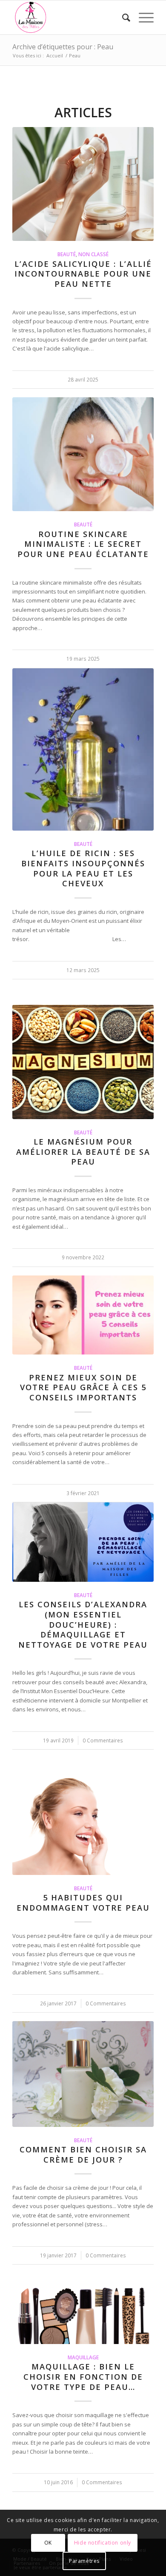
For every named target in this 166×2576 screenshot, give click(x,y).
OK (48, 2543)
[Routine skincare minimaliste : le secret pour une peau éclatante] (83, 454)
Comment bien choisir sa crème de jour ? (83, 2155)
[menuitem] (122, 17)
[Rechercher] (122, 17)
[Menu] (142, 17)
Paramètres (84, 2561)
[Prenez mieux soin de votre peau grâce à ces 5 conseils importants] (83, 1315)
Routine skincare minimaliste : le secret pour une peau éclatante (83, 544)
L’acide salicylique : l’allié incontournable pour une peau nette (83, 274)
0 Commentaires (103, 1740)
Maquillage (83, 2357)
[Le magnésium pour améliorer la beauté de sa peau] (83, 1062)
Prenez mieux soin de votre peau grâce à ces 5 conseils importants (83, 1387)
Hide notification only (103, 2543)
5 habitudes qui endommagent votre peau (83, 1903)
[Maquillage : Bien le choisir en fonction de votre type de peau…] (83, 2304)
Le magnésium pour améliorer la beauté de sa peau (83, 1152)
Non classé (93, 254)
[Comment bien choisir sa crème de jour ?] (83, 2074)
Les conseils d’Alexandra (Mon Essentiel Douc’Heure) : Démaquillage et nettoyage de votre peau (83, 1624)
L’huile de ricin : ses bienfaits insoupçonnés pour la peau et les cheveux (83, 868)
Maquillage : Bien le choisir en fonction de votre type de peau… (83, 2377)
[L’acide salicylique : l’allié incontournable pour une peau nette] (83, 184)
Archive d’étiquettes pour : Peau (63, 47)
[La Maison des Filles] (69, 17)
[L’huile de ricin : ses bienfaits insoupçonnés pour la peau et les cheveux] (83, 749)
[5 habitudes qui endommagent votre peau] (83, 1825)
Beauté (67, 254)
